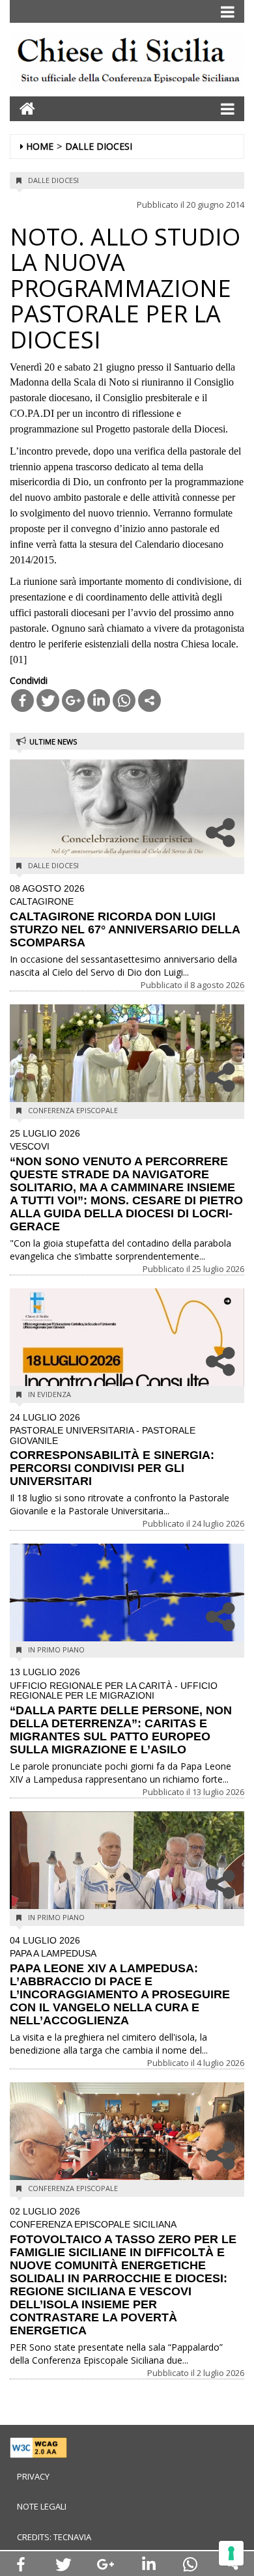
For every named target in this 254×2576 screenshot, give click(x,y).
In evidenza (49, 1394)
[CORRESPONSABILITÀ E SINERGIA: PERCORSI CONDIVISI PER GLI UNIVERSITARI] (127, 1345)
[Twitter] (48, 701)
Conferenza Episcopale (73, 1110)
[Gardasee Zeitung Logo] (127, 63)
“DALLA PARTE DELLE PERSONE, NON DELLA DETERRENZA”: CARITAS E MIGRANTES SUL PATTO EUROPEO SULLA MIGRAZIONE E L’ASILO (121, 1711)
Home (40, 146)
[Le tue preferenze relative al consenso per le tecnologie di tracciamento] (231, 2553)
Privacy (33, 2476)
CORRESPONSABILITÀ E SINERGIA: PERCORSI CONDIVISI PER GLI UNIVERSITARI (112, 1450)
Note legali (42, 2506)
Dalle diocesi (99, 146)
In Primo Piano (56, 1649)
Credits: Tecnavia (54, 2537)
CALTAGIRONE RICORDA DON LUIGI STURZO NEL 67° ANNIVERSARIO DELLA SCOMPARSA (125, 916)
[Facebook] (22, 701)
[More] (149, 701)
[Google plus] (73, 701)
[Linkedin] (99, 701)
